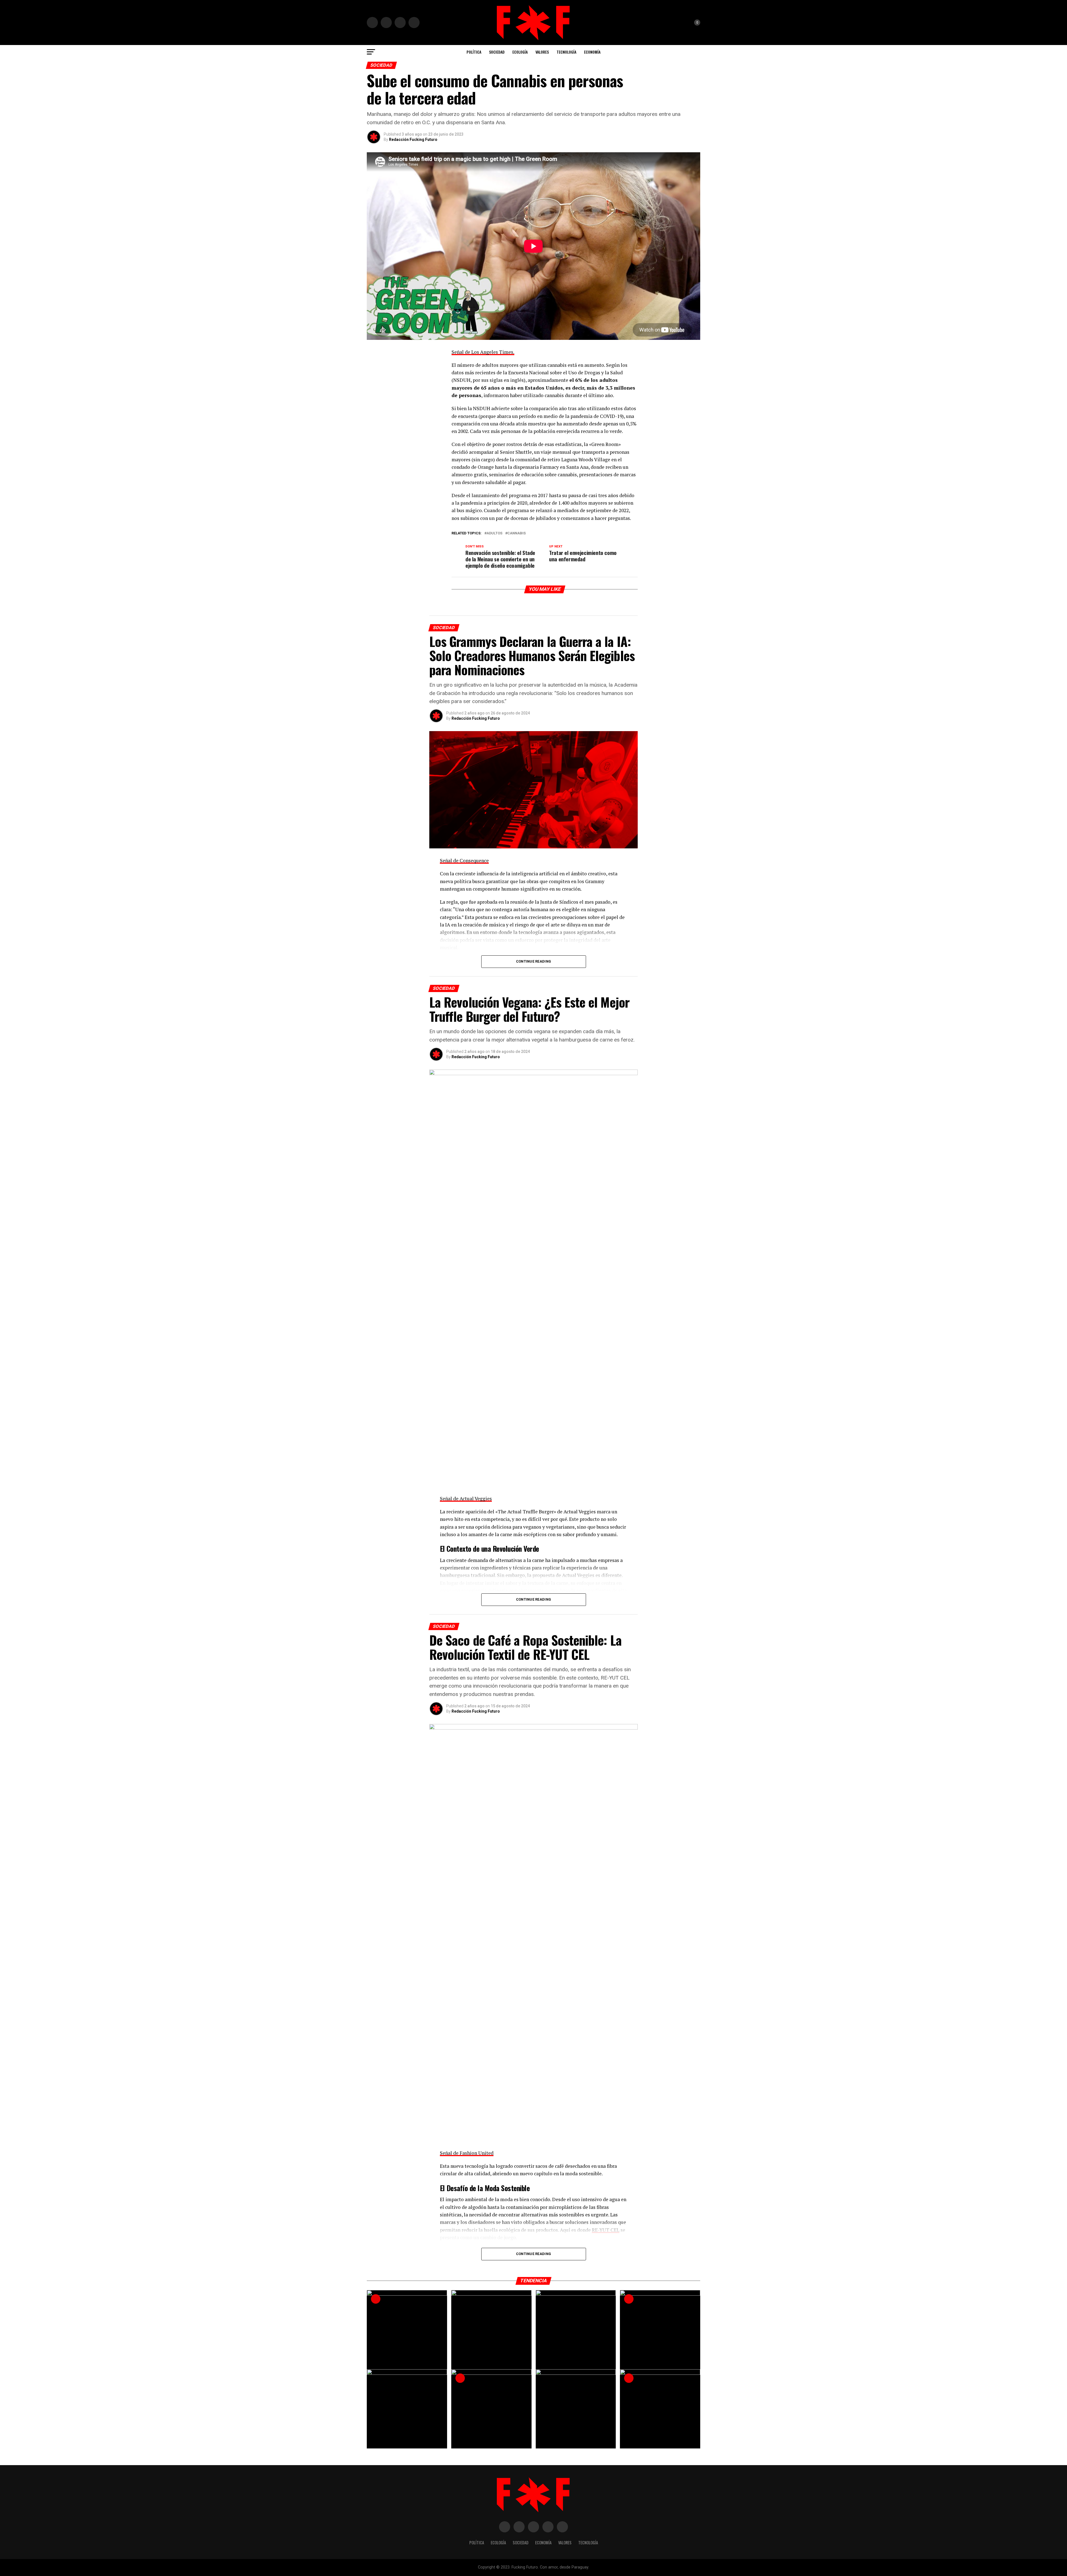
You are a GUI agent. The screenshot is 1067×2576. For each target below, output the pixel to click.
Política (474, 52)
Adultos (494, 533)
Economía (592, 52)
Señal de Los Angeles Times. (483, 352)
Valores (542, 52)
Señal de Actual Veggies (466, 1498)
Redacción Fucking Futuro (413, 139)
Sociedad (497, 52)
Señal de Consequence (464, 860)
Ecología (520, 52)
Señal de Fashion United (467, 2153)
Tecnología (566, 52)
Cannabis (517, 533)
